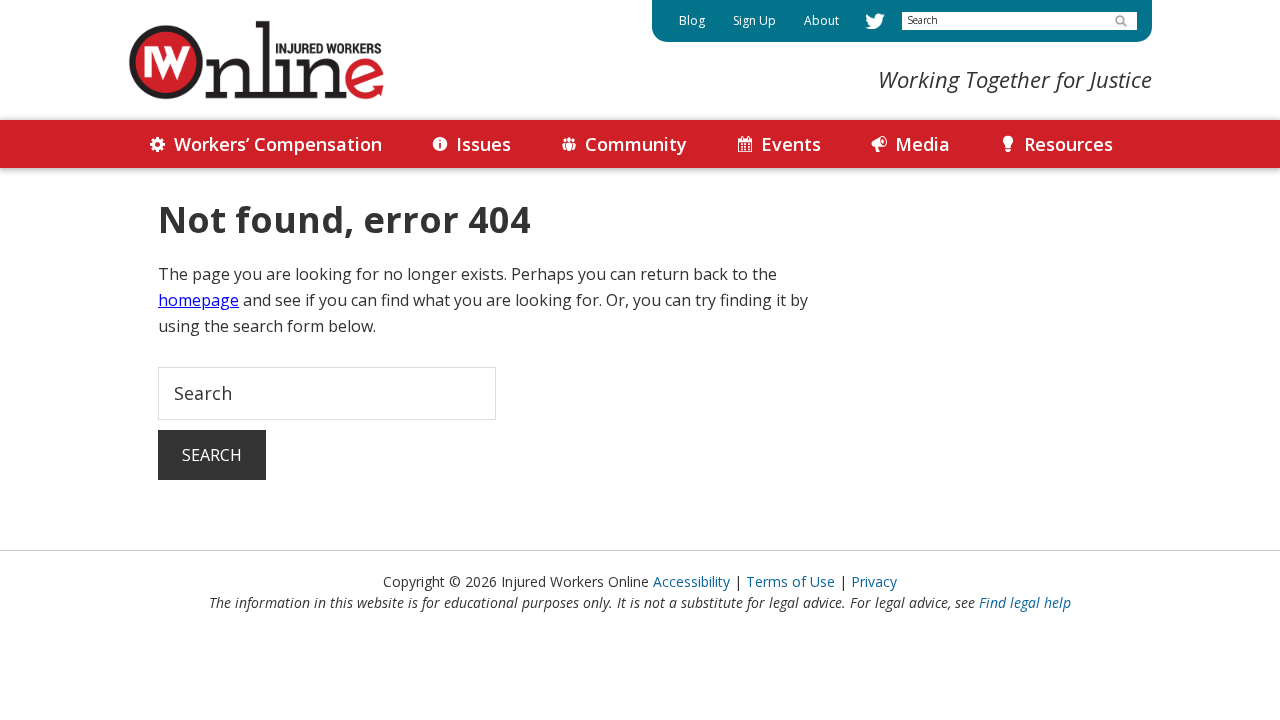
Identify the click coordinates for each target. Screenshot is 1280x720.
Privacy (874, 581)
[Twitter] (875, 21)
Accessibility (691, 581)
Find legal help (1025, 602)
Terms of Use (790, 581)
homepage (198, 300)
